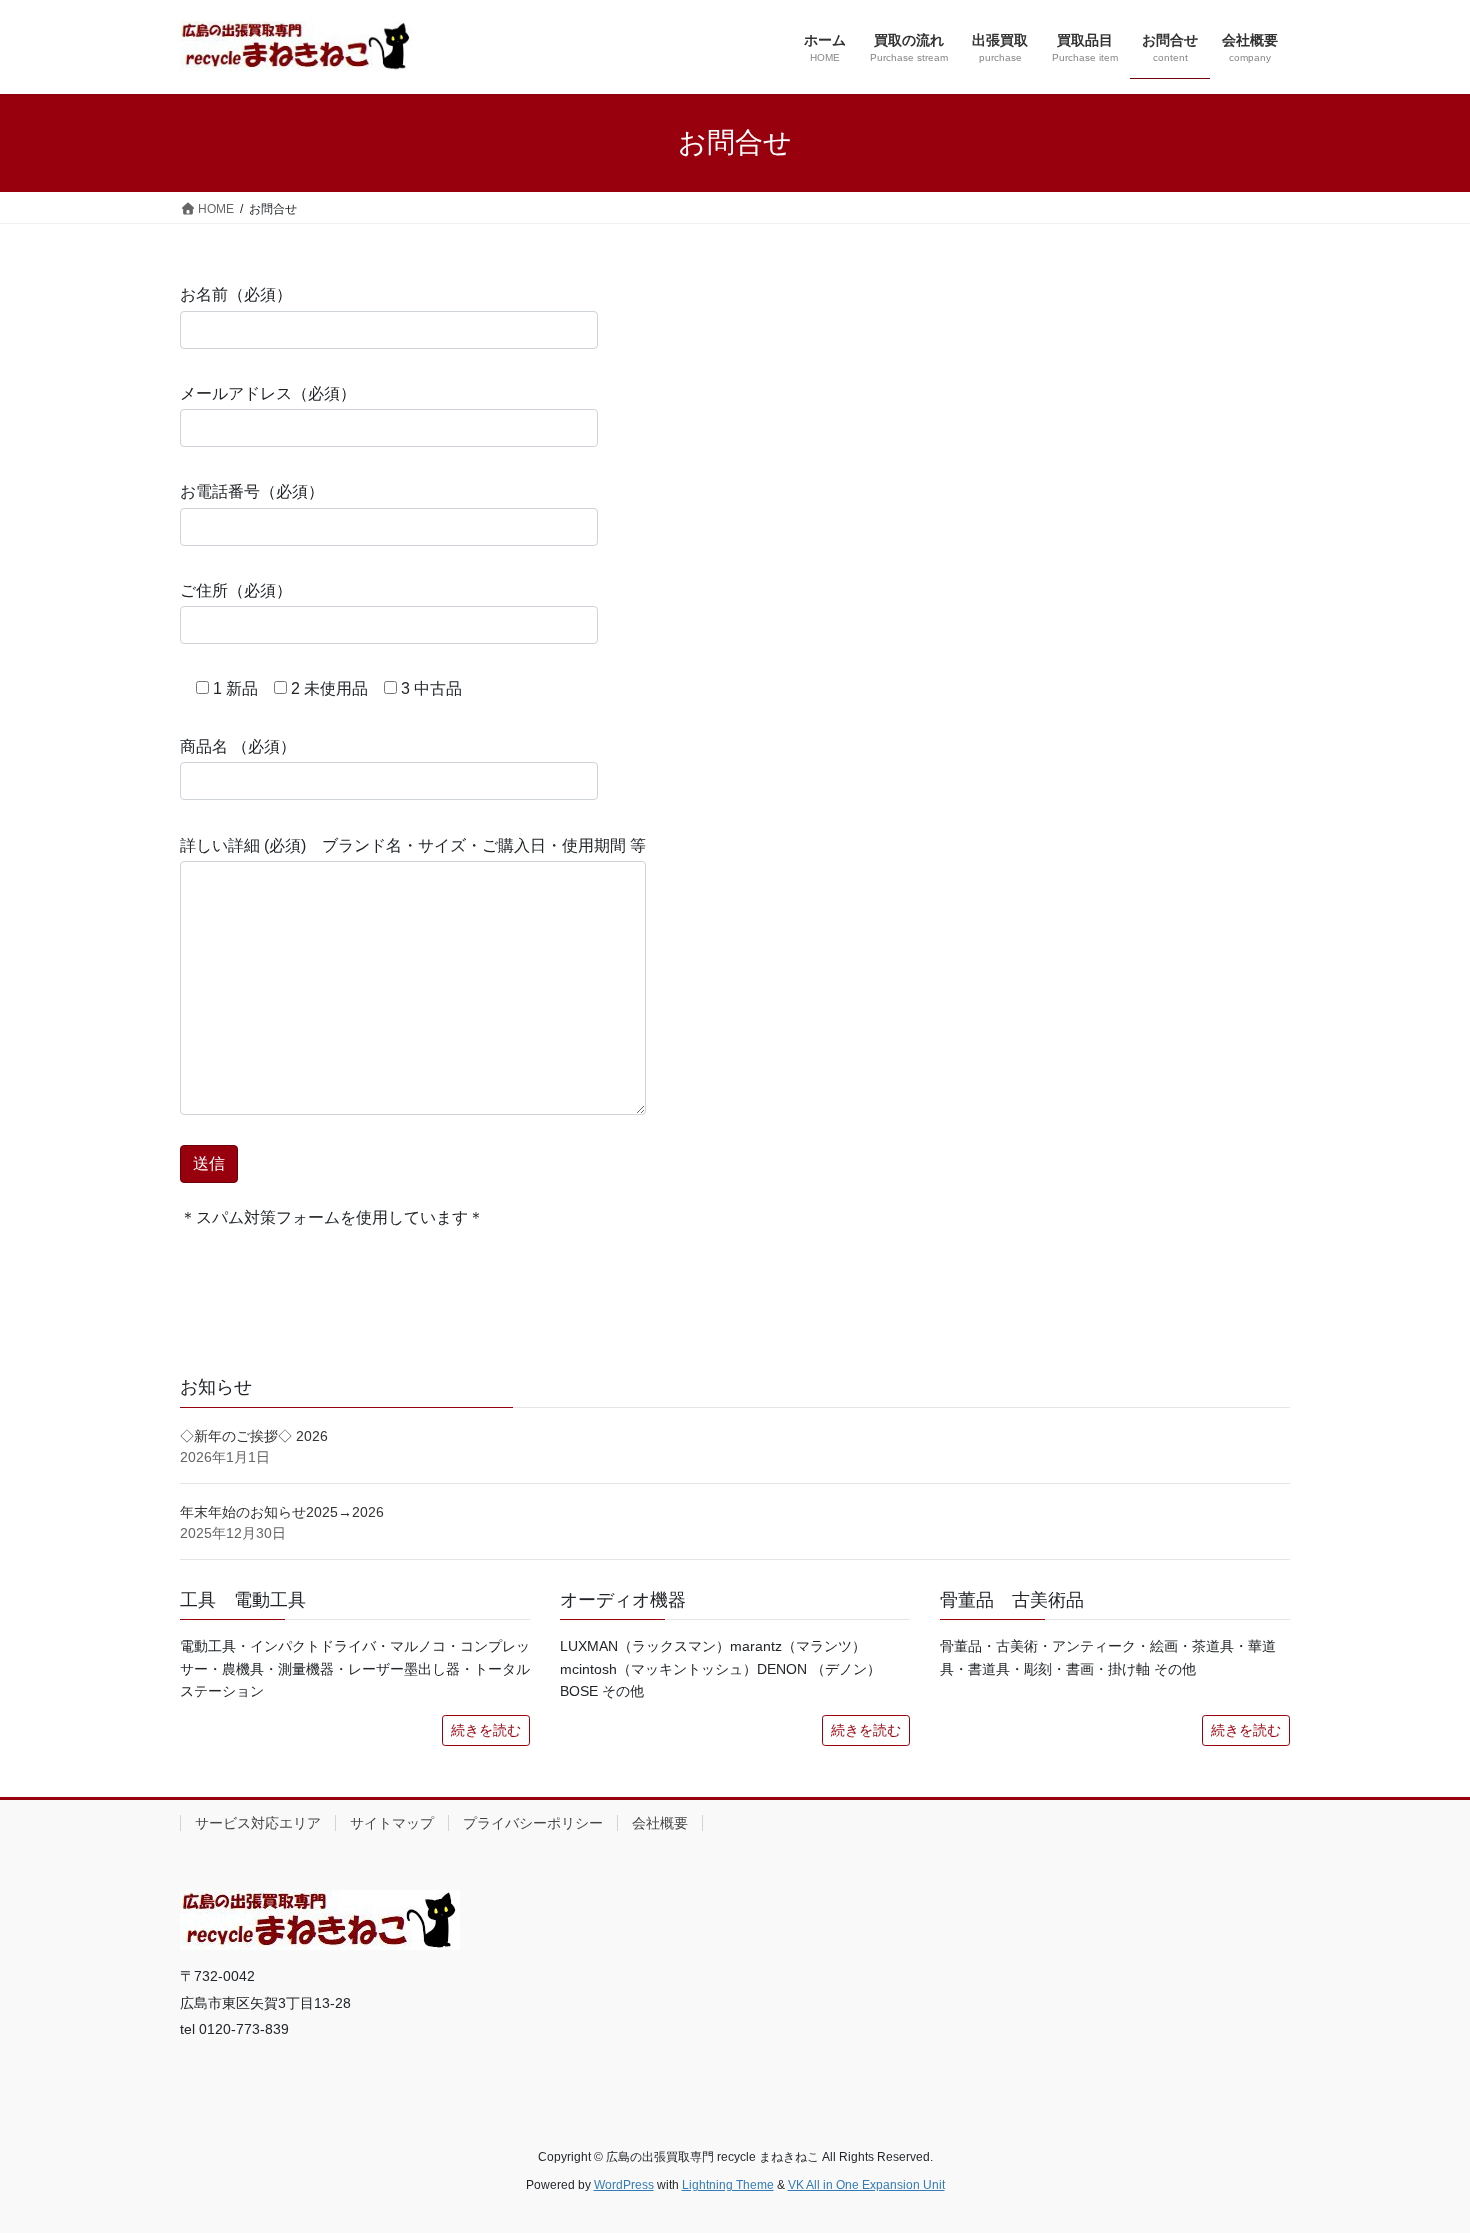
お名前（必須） (236, 294)
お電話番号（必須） (252, 491)
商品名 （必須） (238, 746)
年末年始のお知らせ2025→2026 (282, 1512)
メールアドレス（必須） (268, 393)
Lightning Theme (728, 2185)
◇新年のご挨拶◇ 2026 (254, 1436)
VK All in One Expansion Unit (866, 2185)
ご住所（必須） (236, 590)
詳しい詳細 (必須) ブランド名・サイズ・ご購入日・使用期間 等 (413, 845)
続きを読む (486, 1730)
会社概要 (660, 1823)
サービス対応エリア (258, 1823)
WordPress (624, 2185)
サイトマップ (392, 1823)
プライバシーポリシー (533, 1823)
